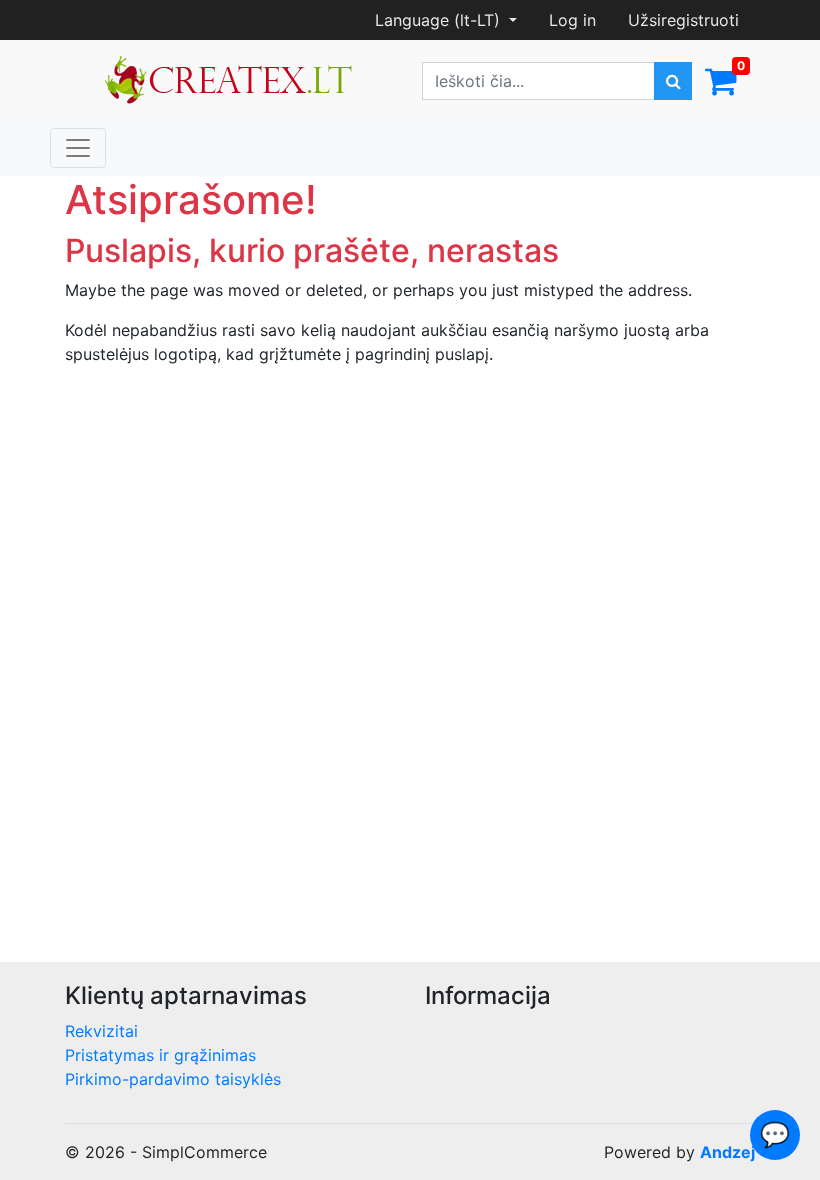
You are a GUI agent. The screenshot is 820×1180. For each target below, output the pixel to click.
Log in (572, 20)
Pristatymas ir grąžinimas (160, 1055)
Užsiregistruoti (683, 20)
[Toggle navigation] (78, 148)
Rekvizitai (101, 1031)
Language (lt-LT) (440, 20)
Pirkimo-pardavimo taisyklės (173, 1079)
